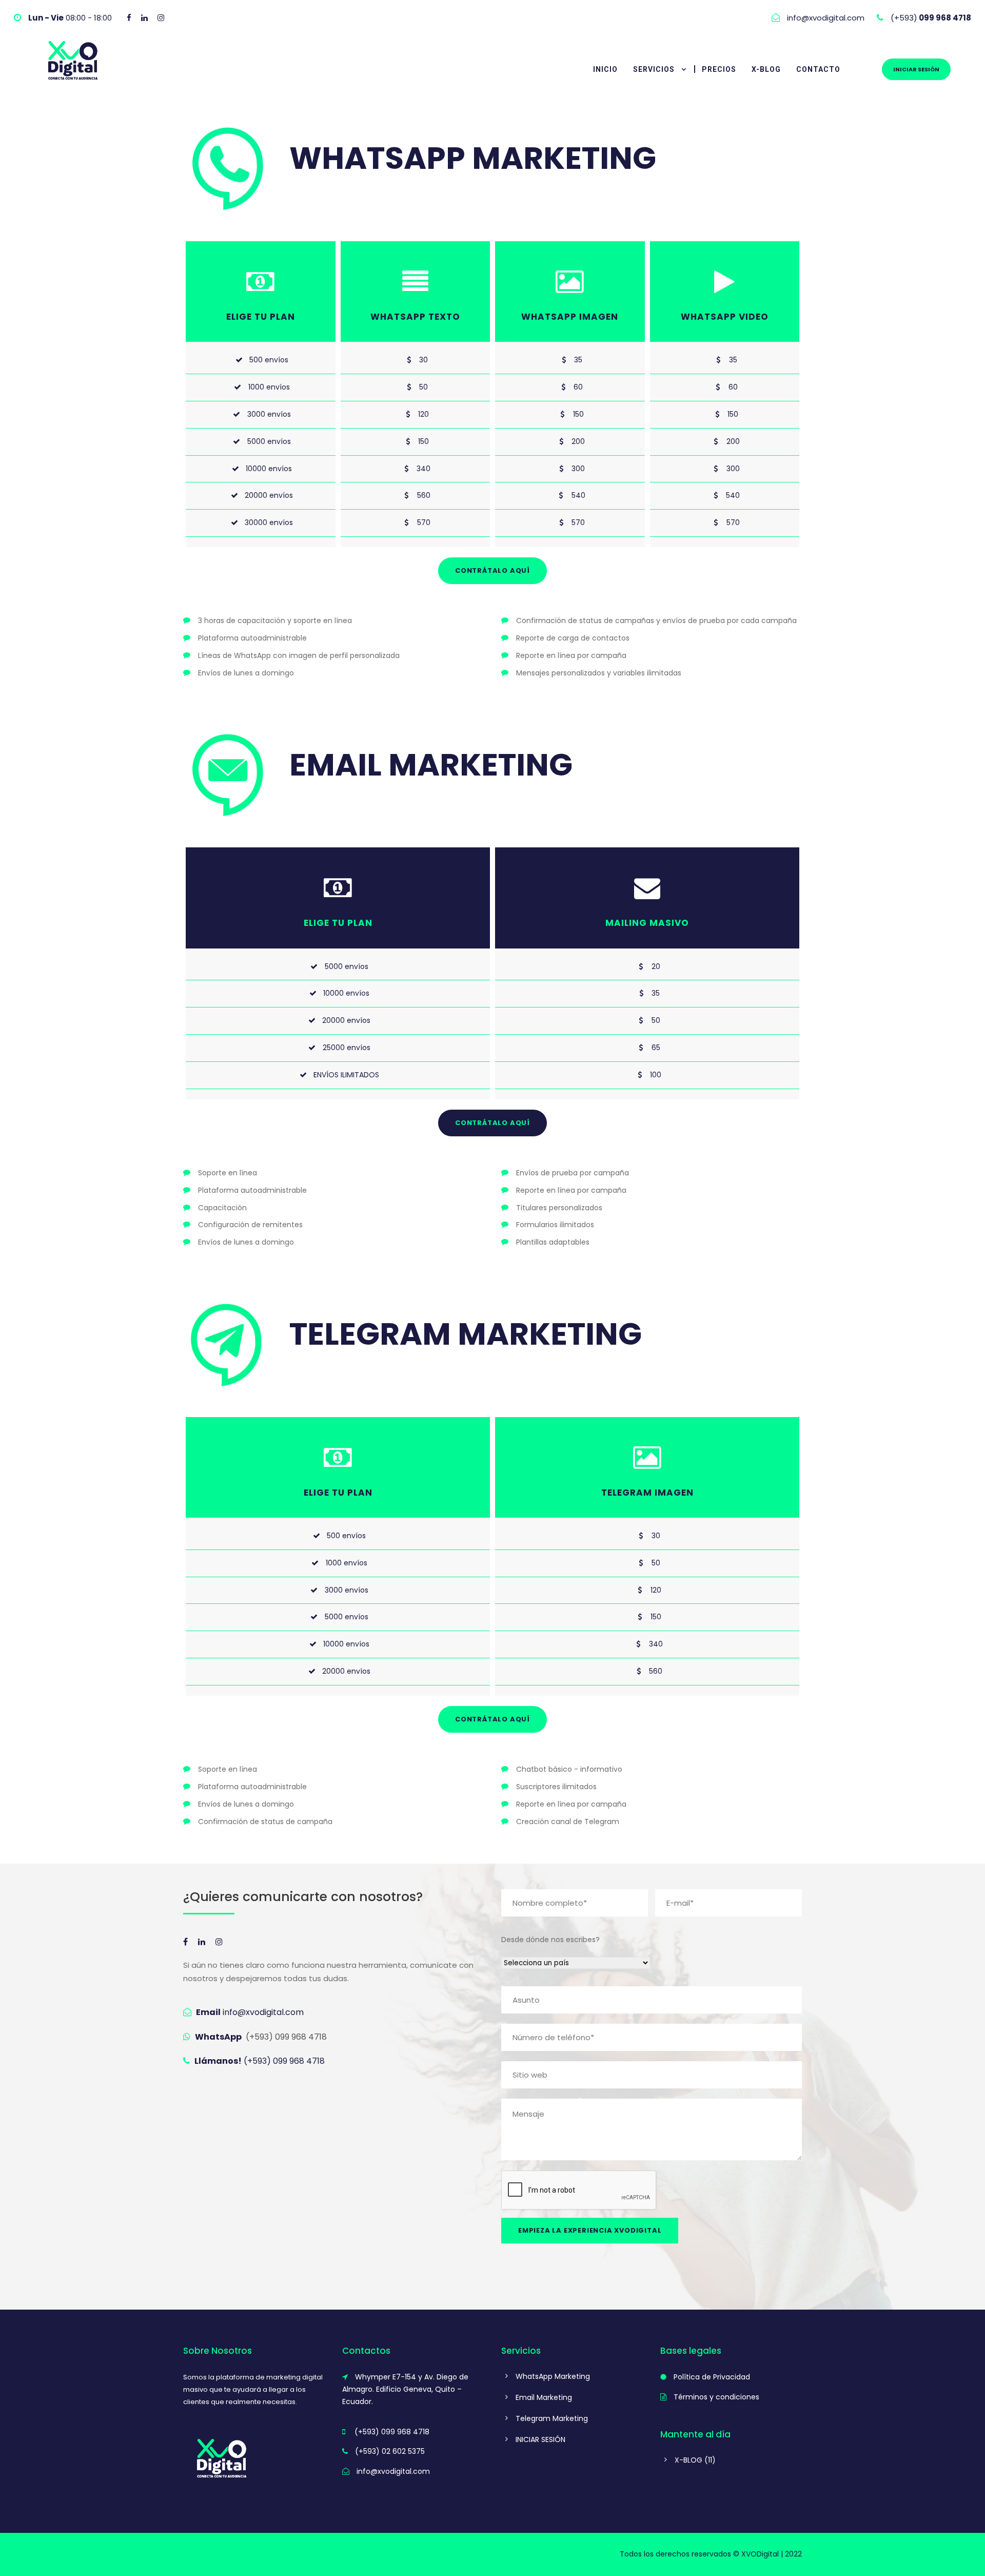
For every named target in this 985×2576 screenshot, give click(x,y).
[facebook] (129, 18)
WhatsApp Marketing (553, 2376)
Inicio (605, 69)
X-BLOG (766, 69)
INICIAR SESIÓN (540, 2439)
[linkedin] (144, 18)
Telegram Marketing (552, 2418)
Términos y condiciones (716, 2397)
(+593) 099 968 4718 (286, 2037)
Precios (719, 69)
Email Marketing (544, 2397)
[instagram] (161, 18)
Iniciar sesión (916, 69)
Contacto (818, 69)
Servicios (654, 69)
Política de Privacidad (712, 2377)
